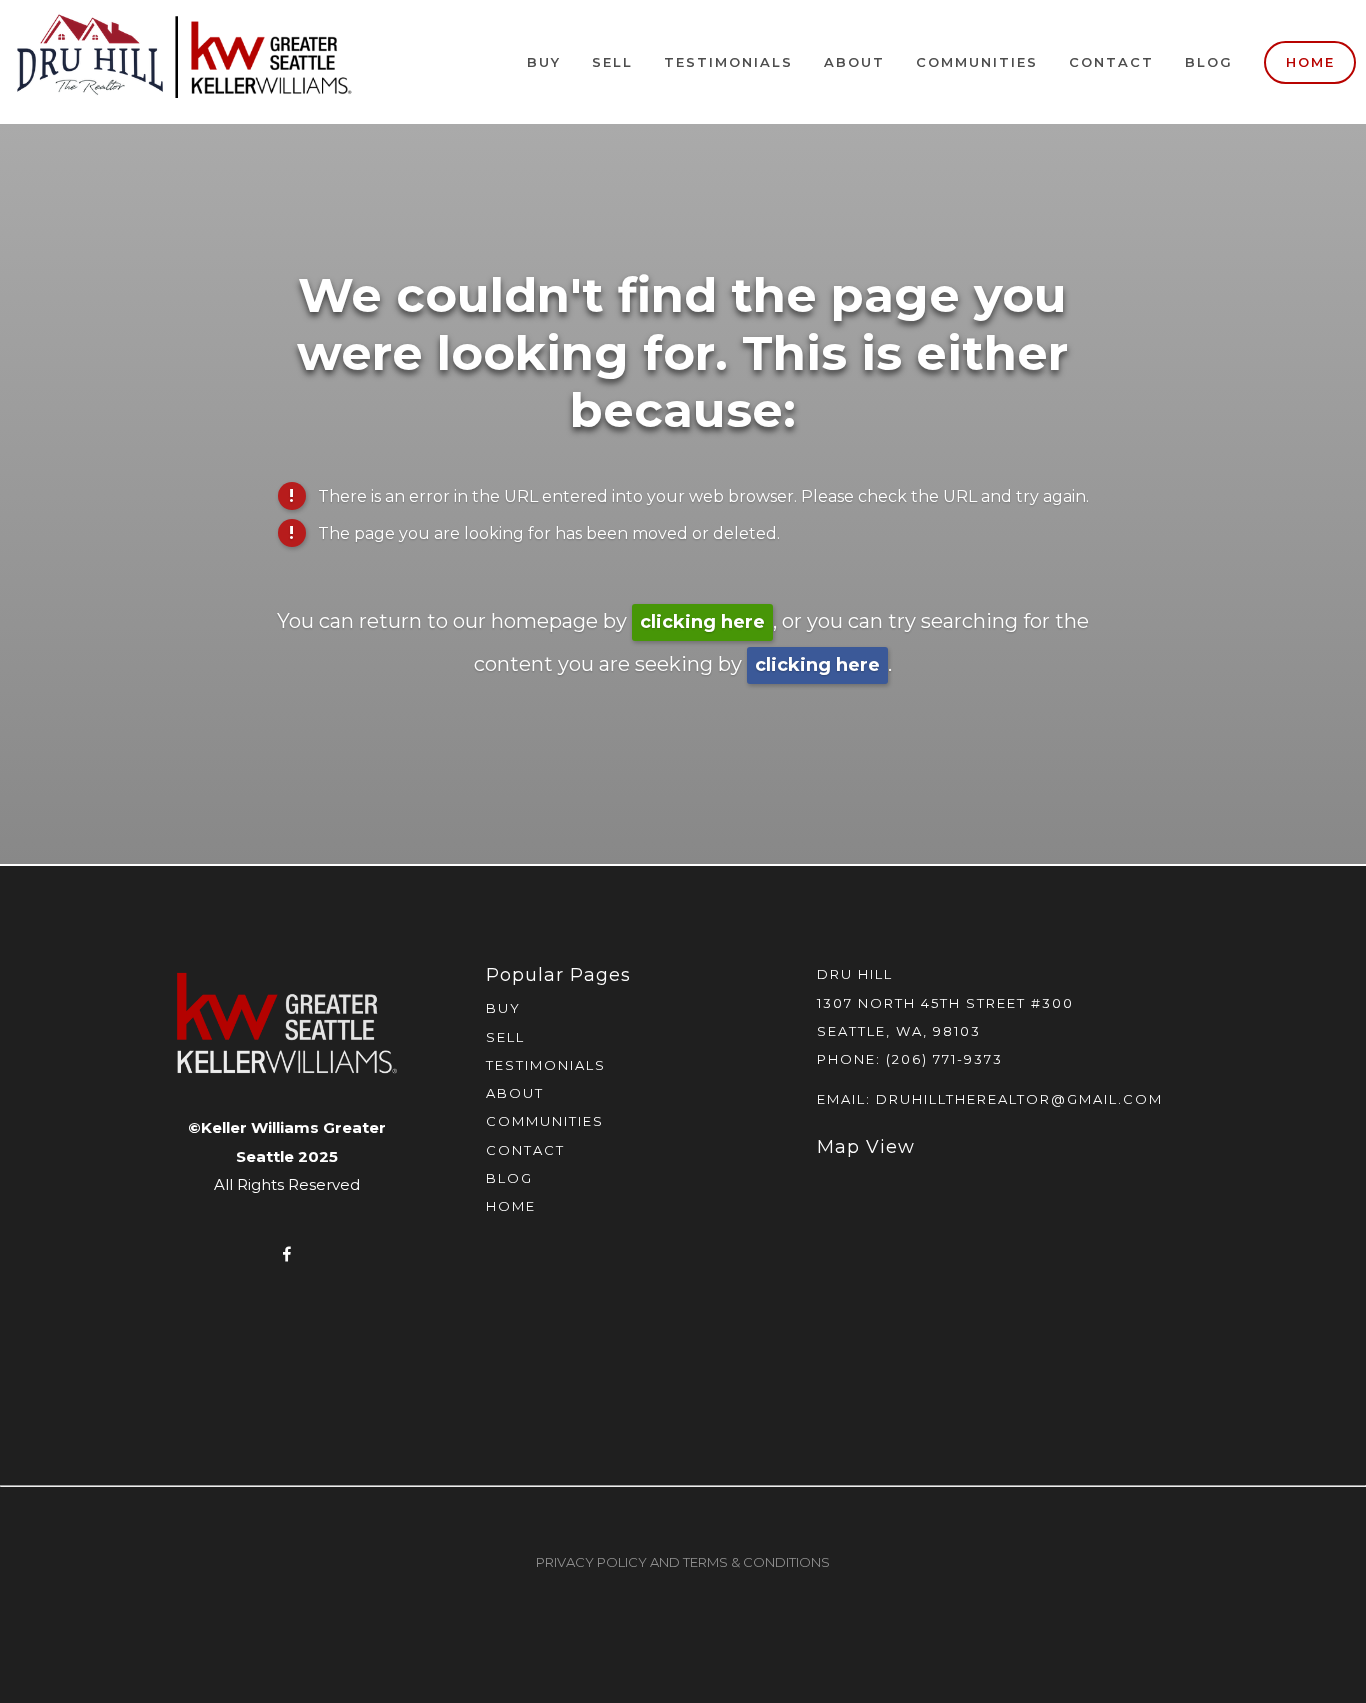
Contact (1111, 62)
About (854, 62)
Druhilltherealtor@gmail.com (1019, 1099)
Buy (544, 62)
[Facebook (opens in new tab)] (287, 1254)
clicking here (702, 622)
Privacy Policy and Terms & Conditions (683, 1562)
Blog (1209, 62)
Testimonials (728, 62)
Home (1310, 62)
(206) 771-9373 (944, 1059)
